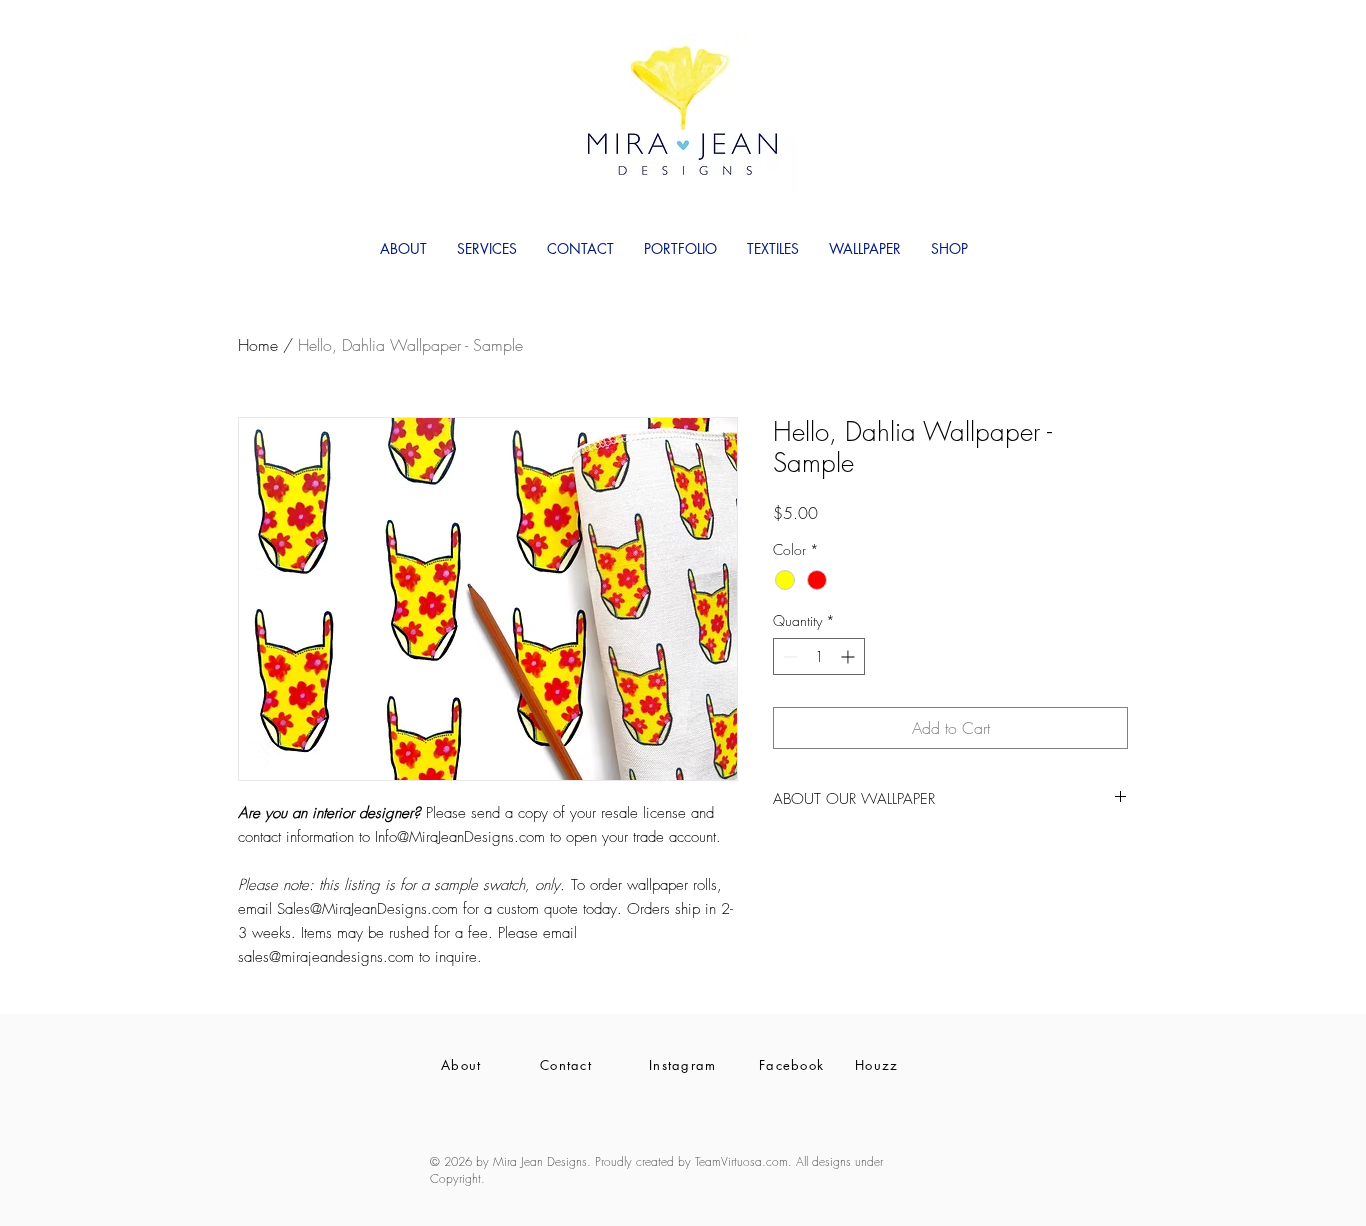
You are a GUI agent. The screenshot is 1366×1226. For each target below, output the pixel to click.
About (461, 1065)
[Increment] (849, 656)
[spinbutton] (819, 656)
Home (258, 345)
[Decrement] (788, 656)
